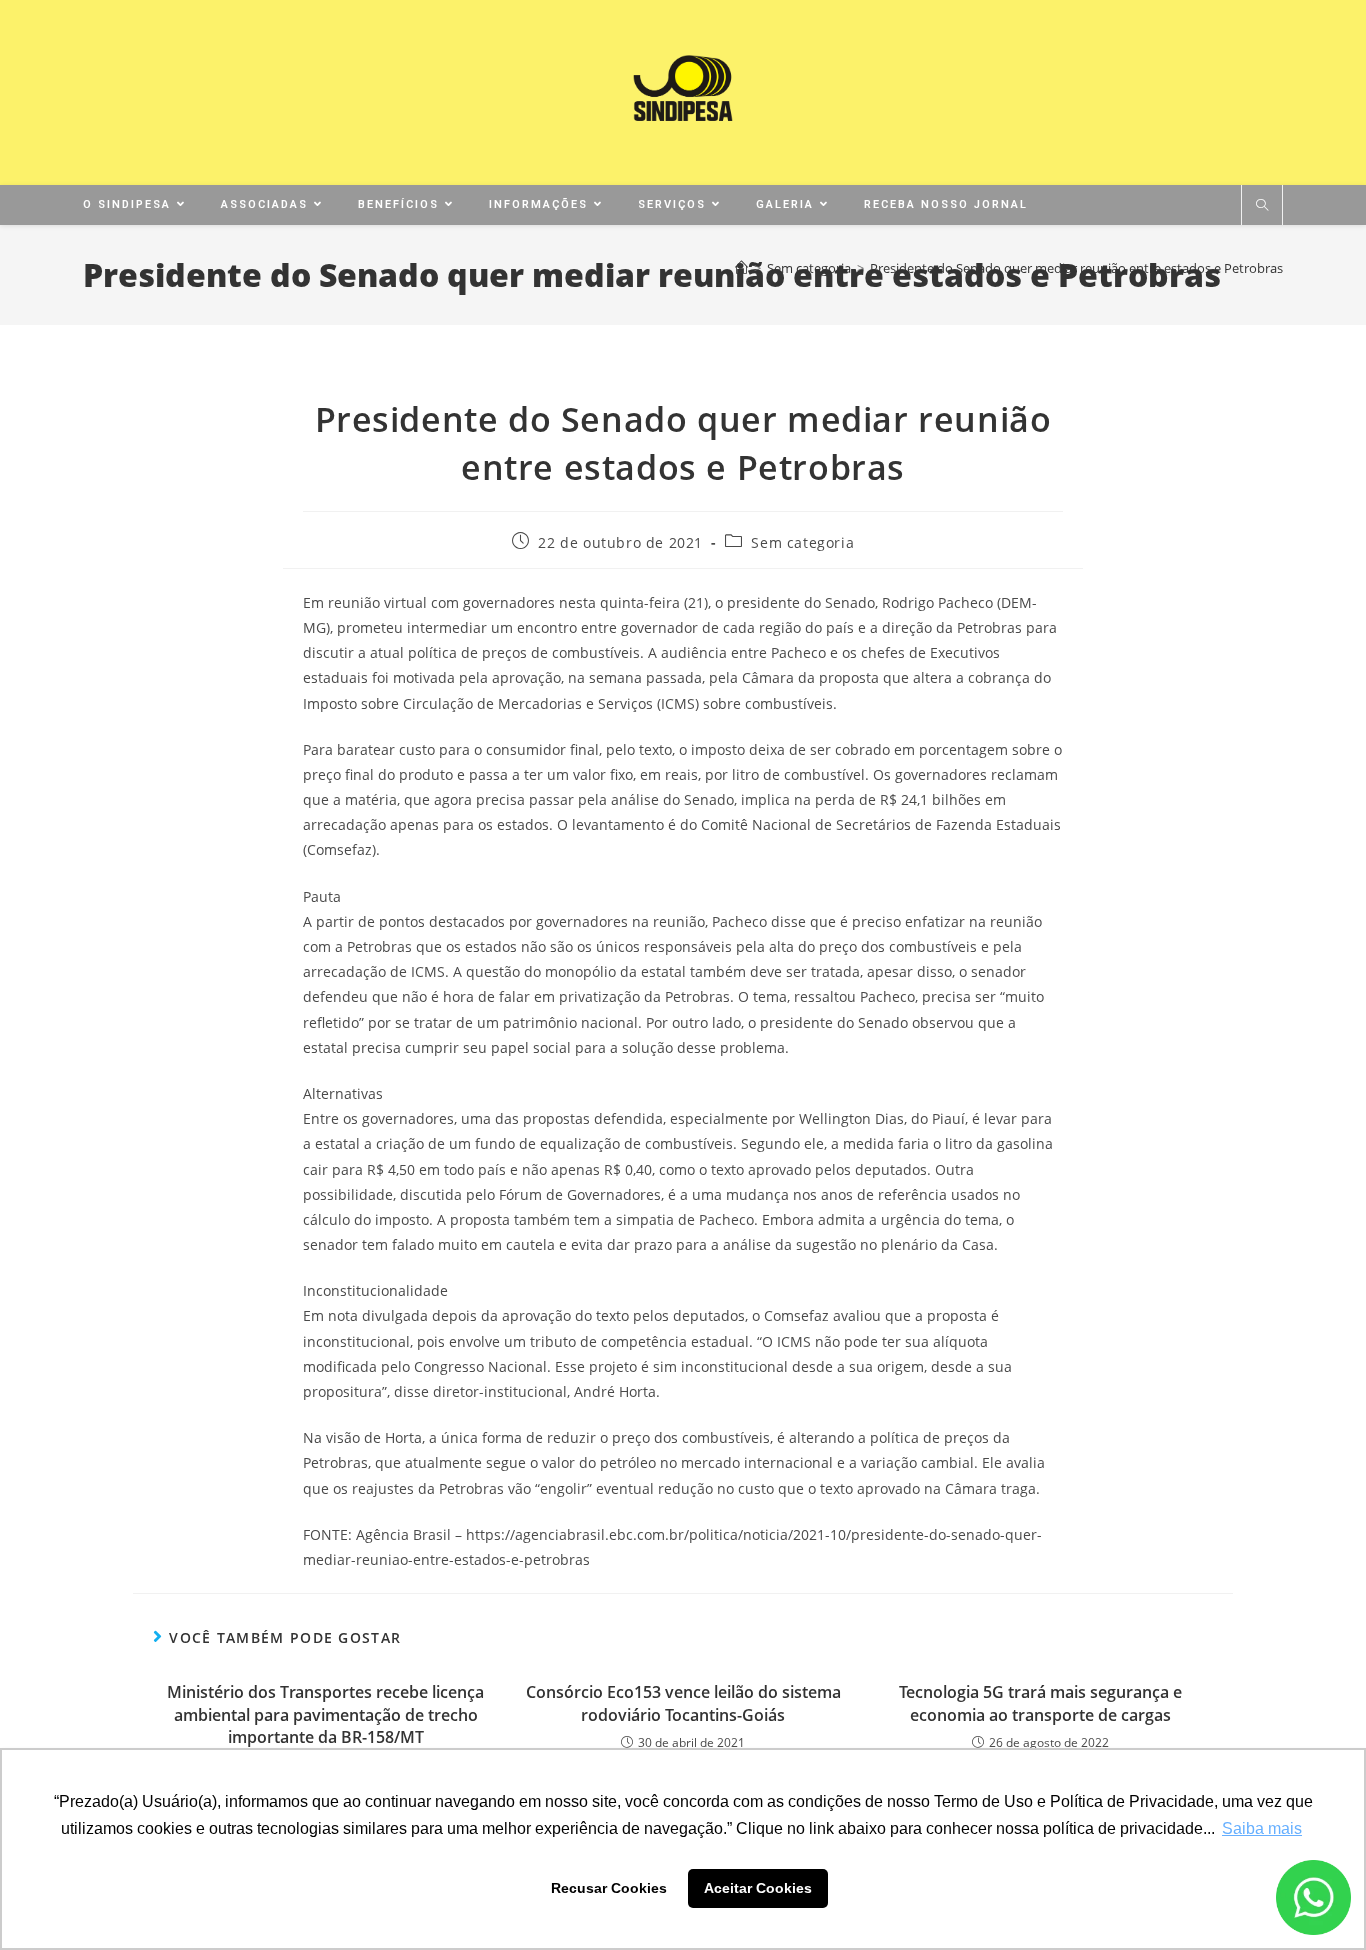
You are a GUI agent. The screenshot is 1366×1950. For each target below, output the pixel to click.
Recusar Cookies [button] (609, 1888)
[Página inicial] (741, 268)
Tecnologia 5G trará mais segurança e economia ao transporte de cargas (1040, 1703)
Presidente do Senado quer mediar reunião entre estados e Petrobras (1076, 268)
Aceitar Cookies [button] (758, 1888)
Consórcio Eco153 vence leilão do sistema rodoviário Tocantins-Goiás (683, 1703)
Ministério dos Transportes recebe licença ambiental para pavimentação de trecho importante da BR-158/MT (325, 1714)
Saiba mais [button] (1262, 1828)
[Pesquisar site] (1262, 206)
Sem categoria (802, 542)
